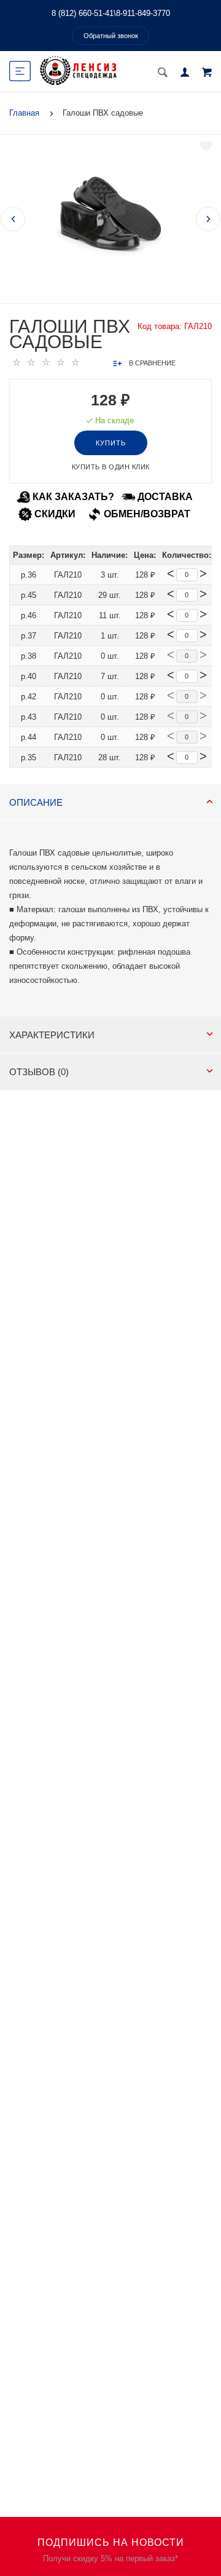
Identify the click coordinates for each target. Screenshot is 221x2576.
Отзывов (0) (39, 1072)
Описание (36, 802)
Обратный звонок (111, 36)
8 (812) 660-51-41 (83, 13)
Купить (111, 443)
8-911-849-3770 (143, 13)
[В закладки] (206, 146)
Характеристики (52, 1035)
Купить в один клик (111, 467)
